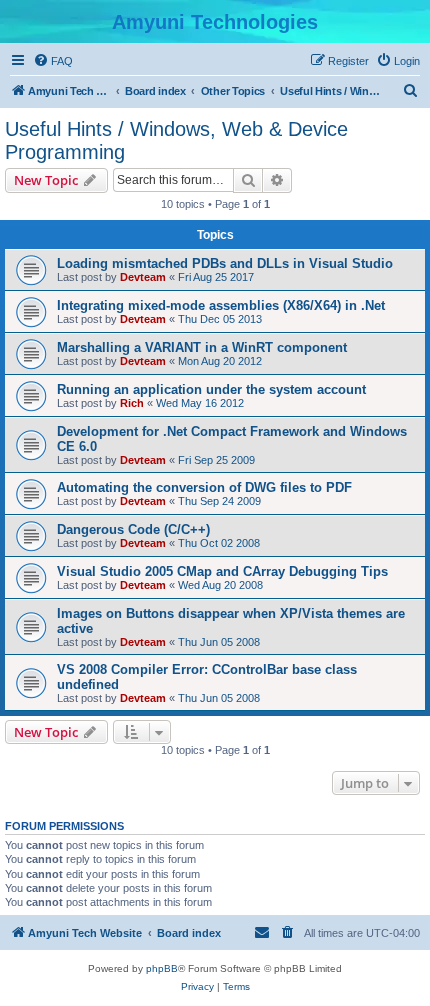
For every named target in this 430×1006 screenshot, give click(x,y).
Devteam (143, 277)
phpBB (162, 968)
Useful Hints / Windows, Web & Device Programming (176, 140)
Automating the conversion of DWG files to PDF (204, 487)
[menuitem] (53, 61)
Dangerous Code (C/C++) (133, 529)
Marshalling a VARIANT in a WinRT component (202, 347)
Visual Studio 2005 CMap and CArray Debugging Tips (222, 571)
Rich (132, 403)
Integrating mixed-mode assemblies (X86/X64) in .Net (221, 305)
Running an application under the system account (211, 389)
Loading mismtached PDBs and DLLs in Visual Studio (225, 263)
